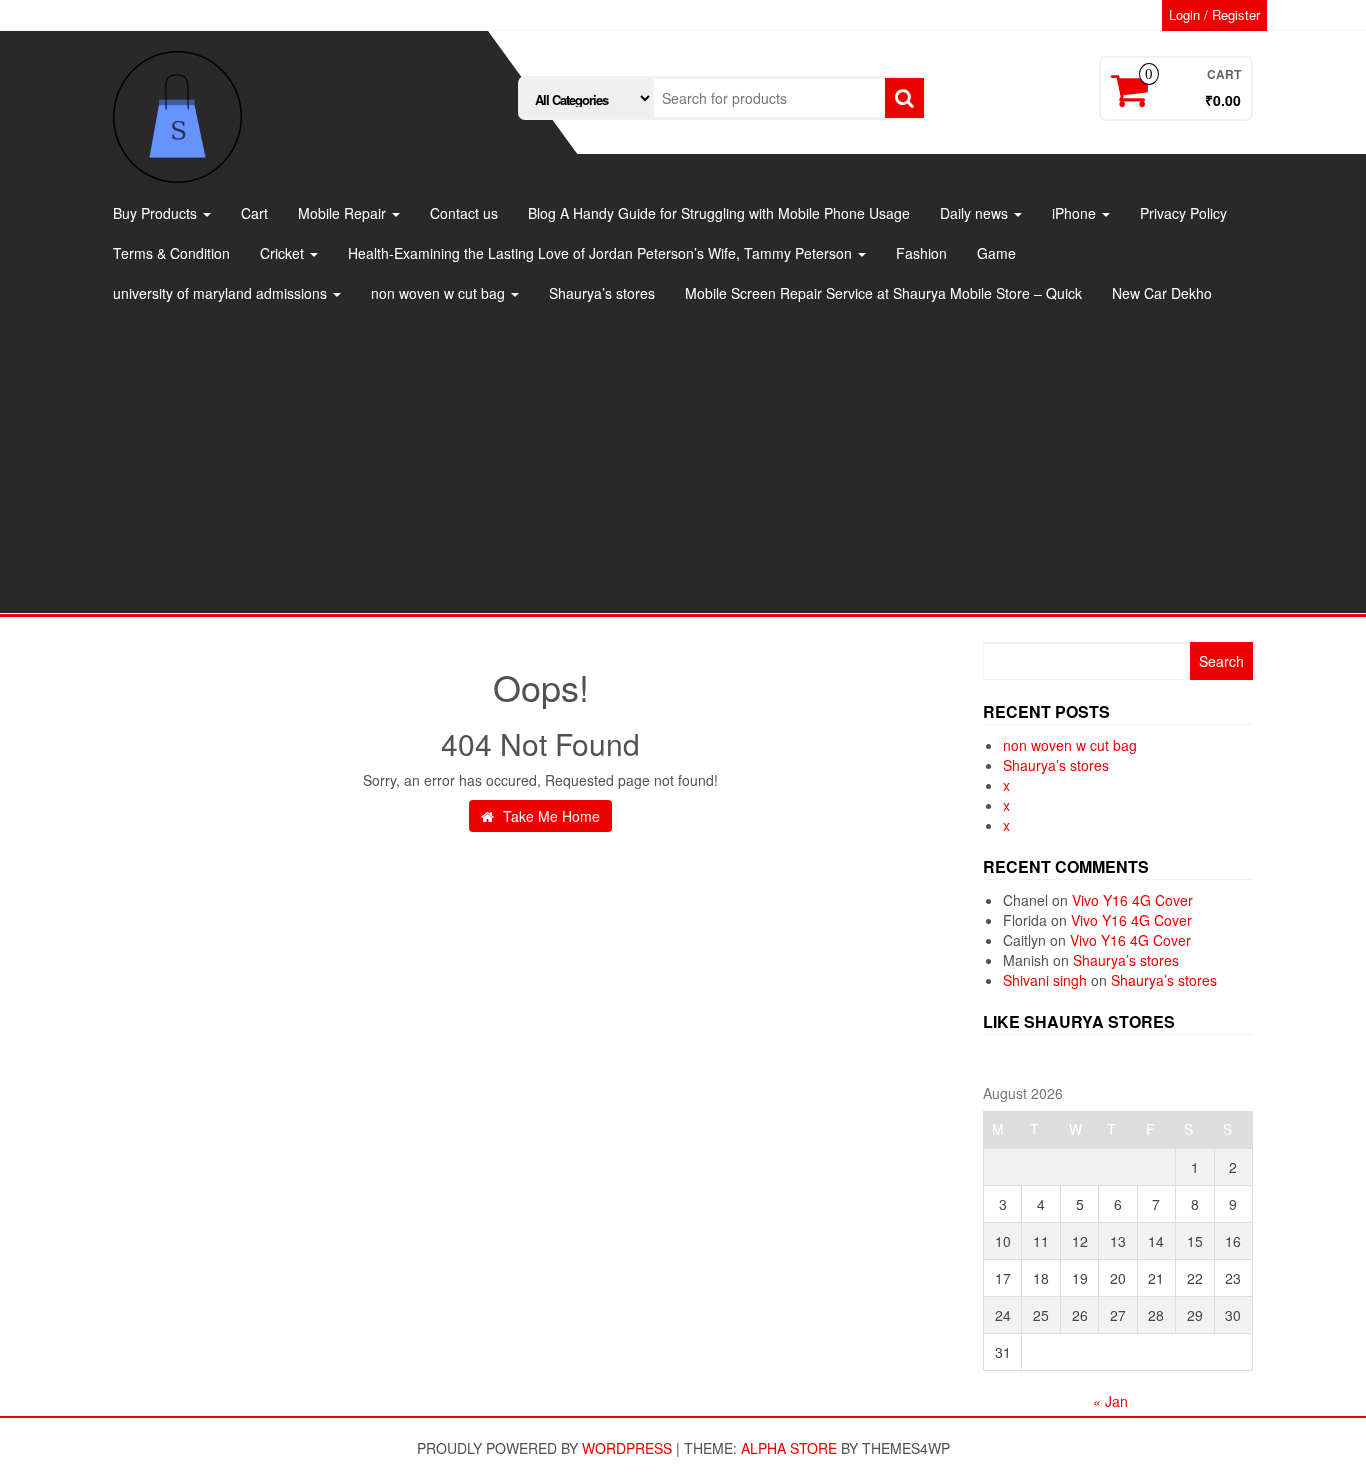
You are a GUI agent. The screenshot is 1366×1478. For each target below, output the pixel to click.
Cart (254, 213)
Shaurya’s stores (602, 293)
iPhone (1076, 213)
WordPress (627, 1448)
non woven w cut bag (440, 293)
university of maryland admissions (222, 293)
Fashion (921, 253)
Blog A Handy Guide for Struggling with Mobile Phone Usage (719, 213)
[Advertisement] (683, 463)
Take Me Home (549, 816)
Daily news (976, 213)
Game (996, 253)
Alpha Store (789, 1448)
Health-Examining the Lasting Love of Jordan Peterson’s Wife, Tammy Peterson (602, 253)
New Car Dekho (1162, 293)
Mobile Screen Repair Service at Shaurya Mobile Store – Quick (883, 293)
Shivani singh (1045, 980)
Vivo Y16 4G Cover (1132, 900)
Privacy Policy (1183, 213)
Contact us (464, 213)
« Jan (1110, 1401)
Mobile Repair (344, 213)
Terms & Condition (171, 253)
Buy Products (157, 213)
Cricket (284, 253)
